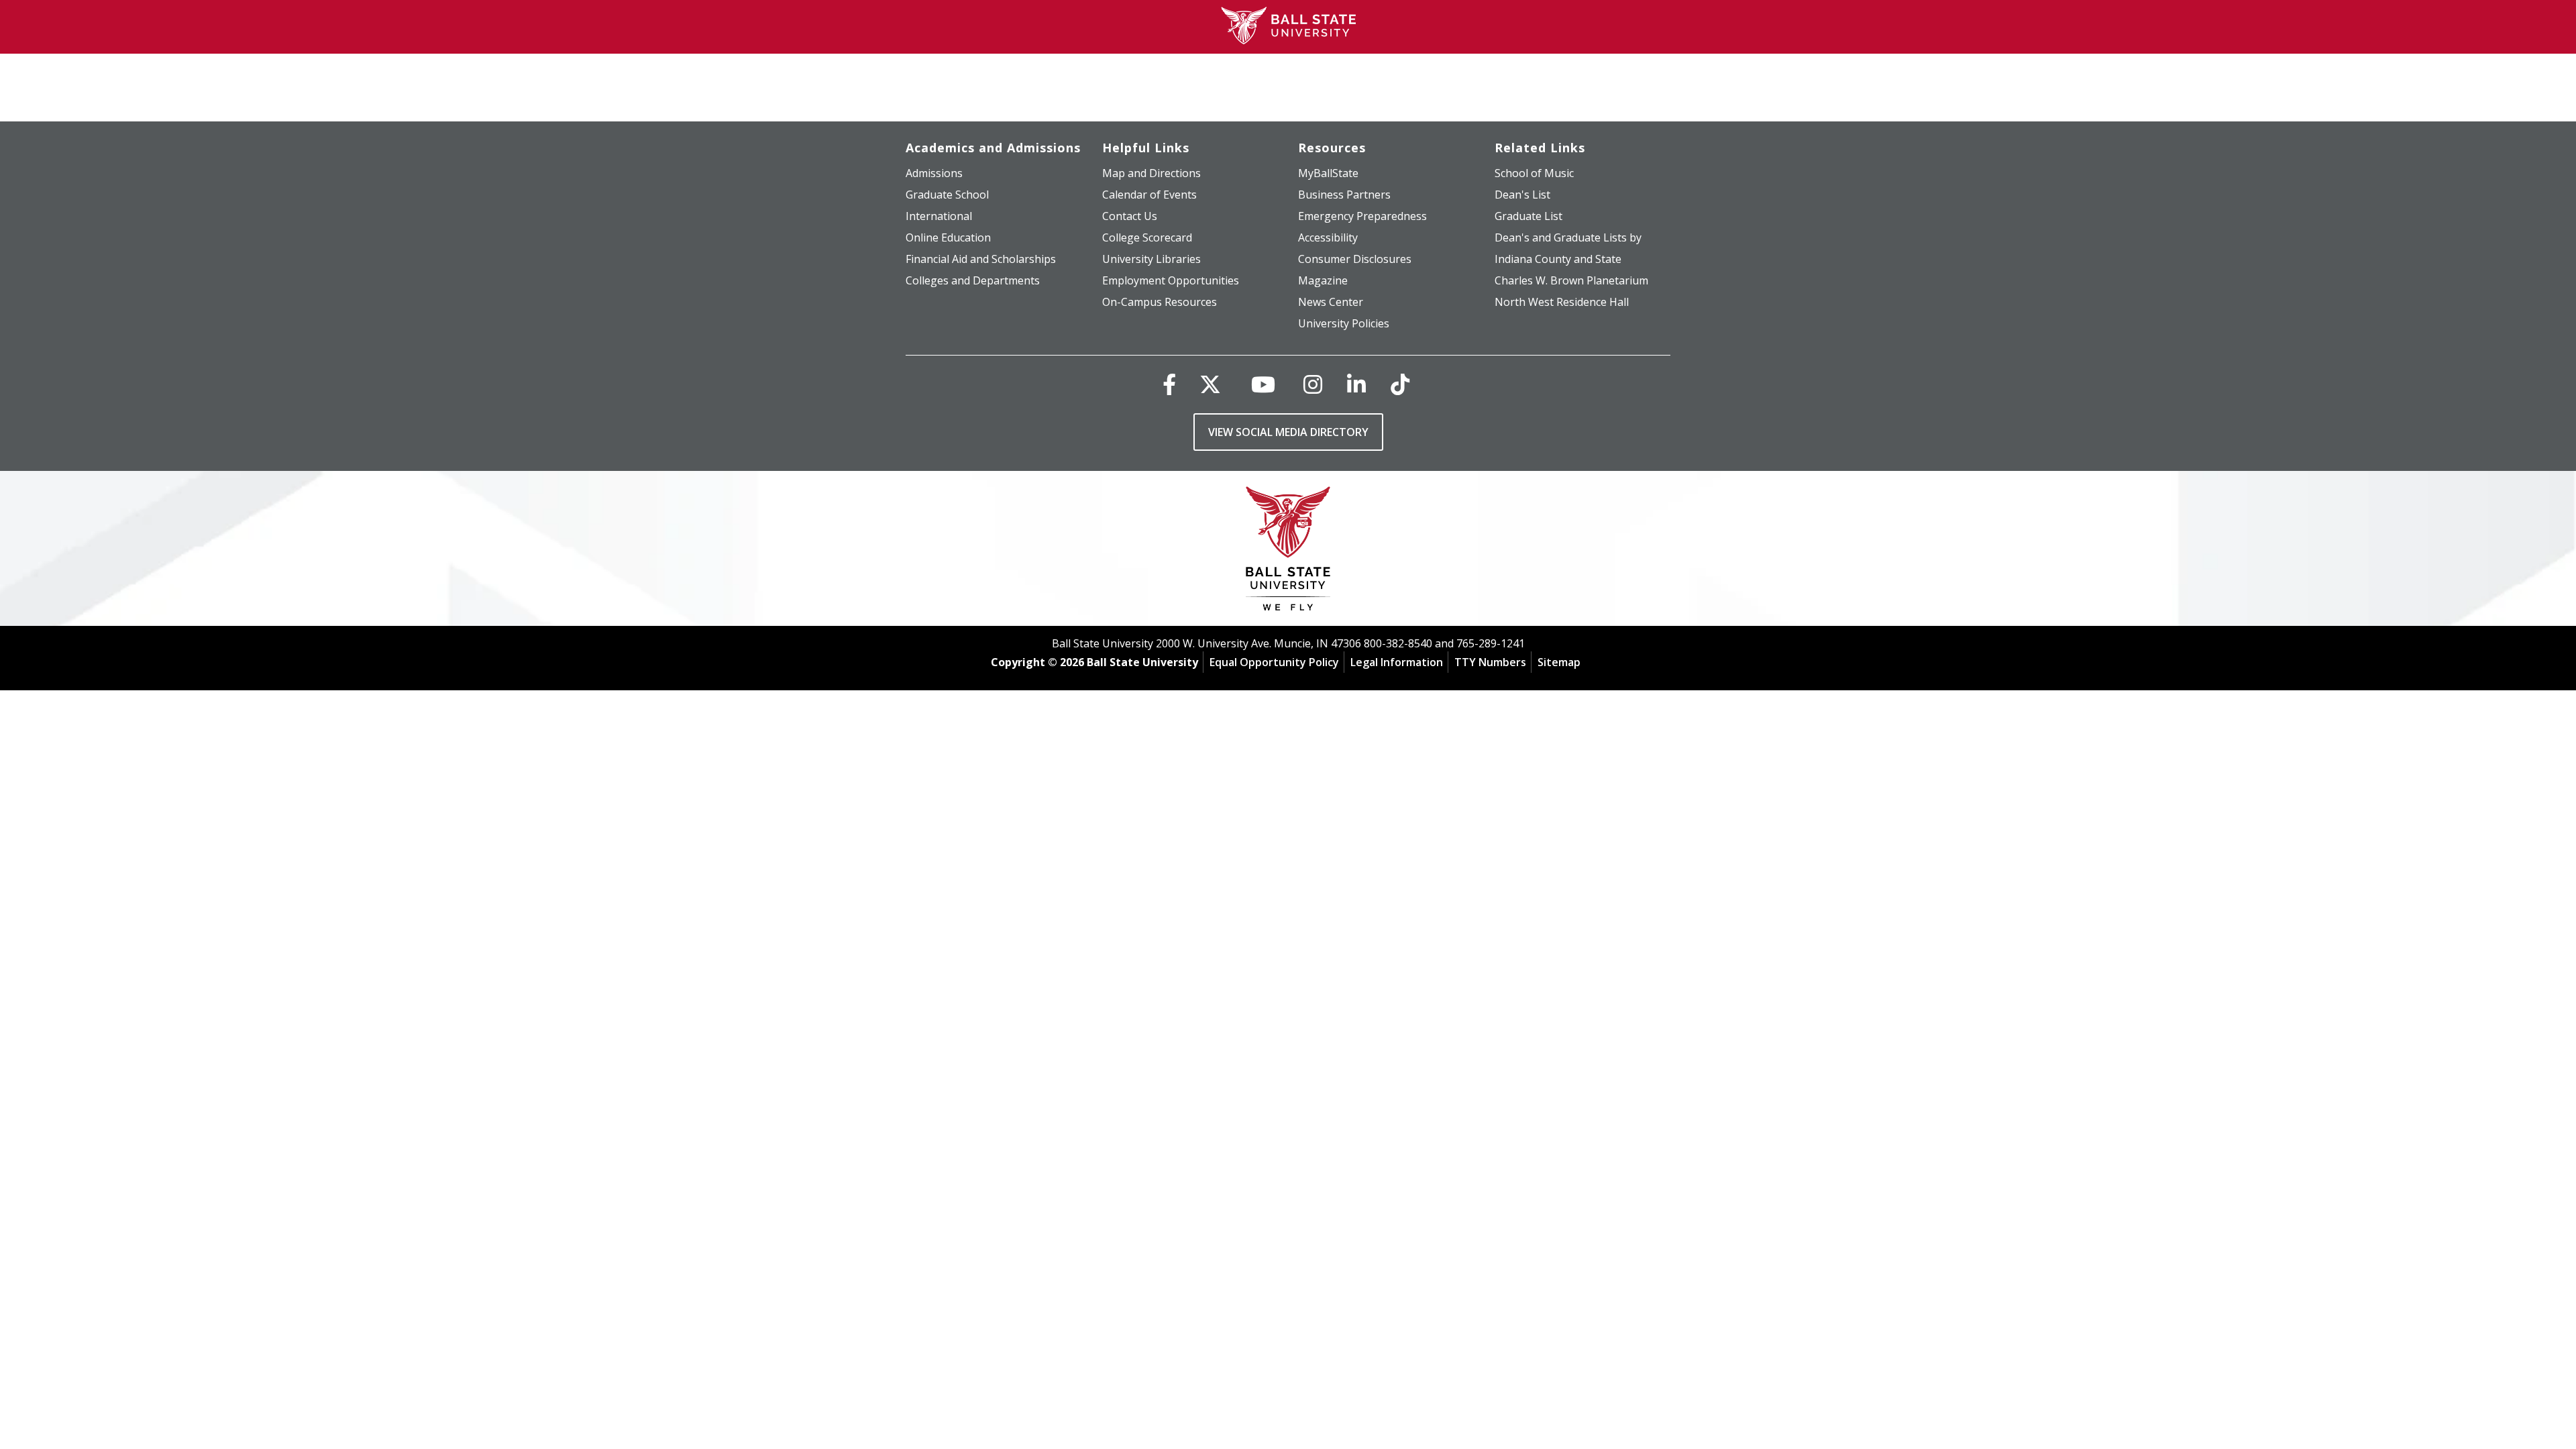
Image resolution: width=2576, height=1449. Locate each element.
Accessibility (1328, 237)
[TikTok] (1400, 384)
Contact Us (1130, 216)
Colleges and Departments (973, 280)
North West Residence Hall (1562, 302)
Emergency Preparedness (1362, 216)
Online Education (948, 237)
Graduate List (1528, 216)
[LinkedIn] (1356, 384)
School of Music (1534, 173)
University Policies (1344, 323)
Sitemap (1559, 662)
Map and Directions (1151, 173)
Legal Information (1397, 662)
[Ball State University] (1288, 552)
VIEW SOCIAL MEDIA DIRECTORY (1288, 432)
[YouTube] (1263, 384)
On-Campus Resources (1160, 302)
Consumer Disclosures (1355, 259)
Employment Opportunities (1171, 280)
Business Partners (1344, 195)
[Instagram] (1313, 384)
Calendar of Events (1149, 195)
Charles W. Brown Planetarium (1571, 280)
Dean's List (1522, 195)
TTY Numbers (1490, 662)
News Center (1331, 302)
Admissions (934, 173)
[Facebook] (1169, 384)
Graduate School (947, 195)
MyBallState (1328, 173)
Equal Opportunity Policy (1274, 662)
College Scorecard (1147, 237)
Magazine (1323, 280)
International (939, 216)
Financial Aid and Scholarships (981, 259)
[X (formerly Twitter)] (1210, 384)
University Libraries (1151, 259)
